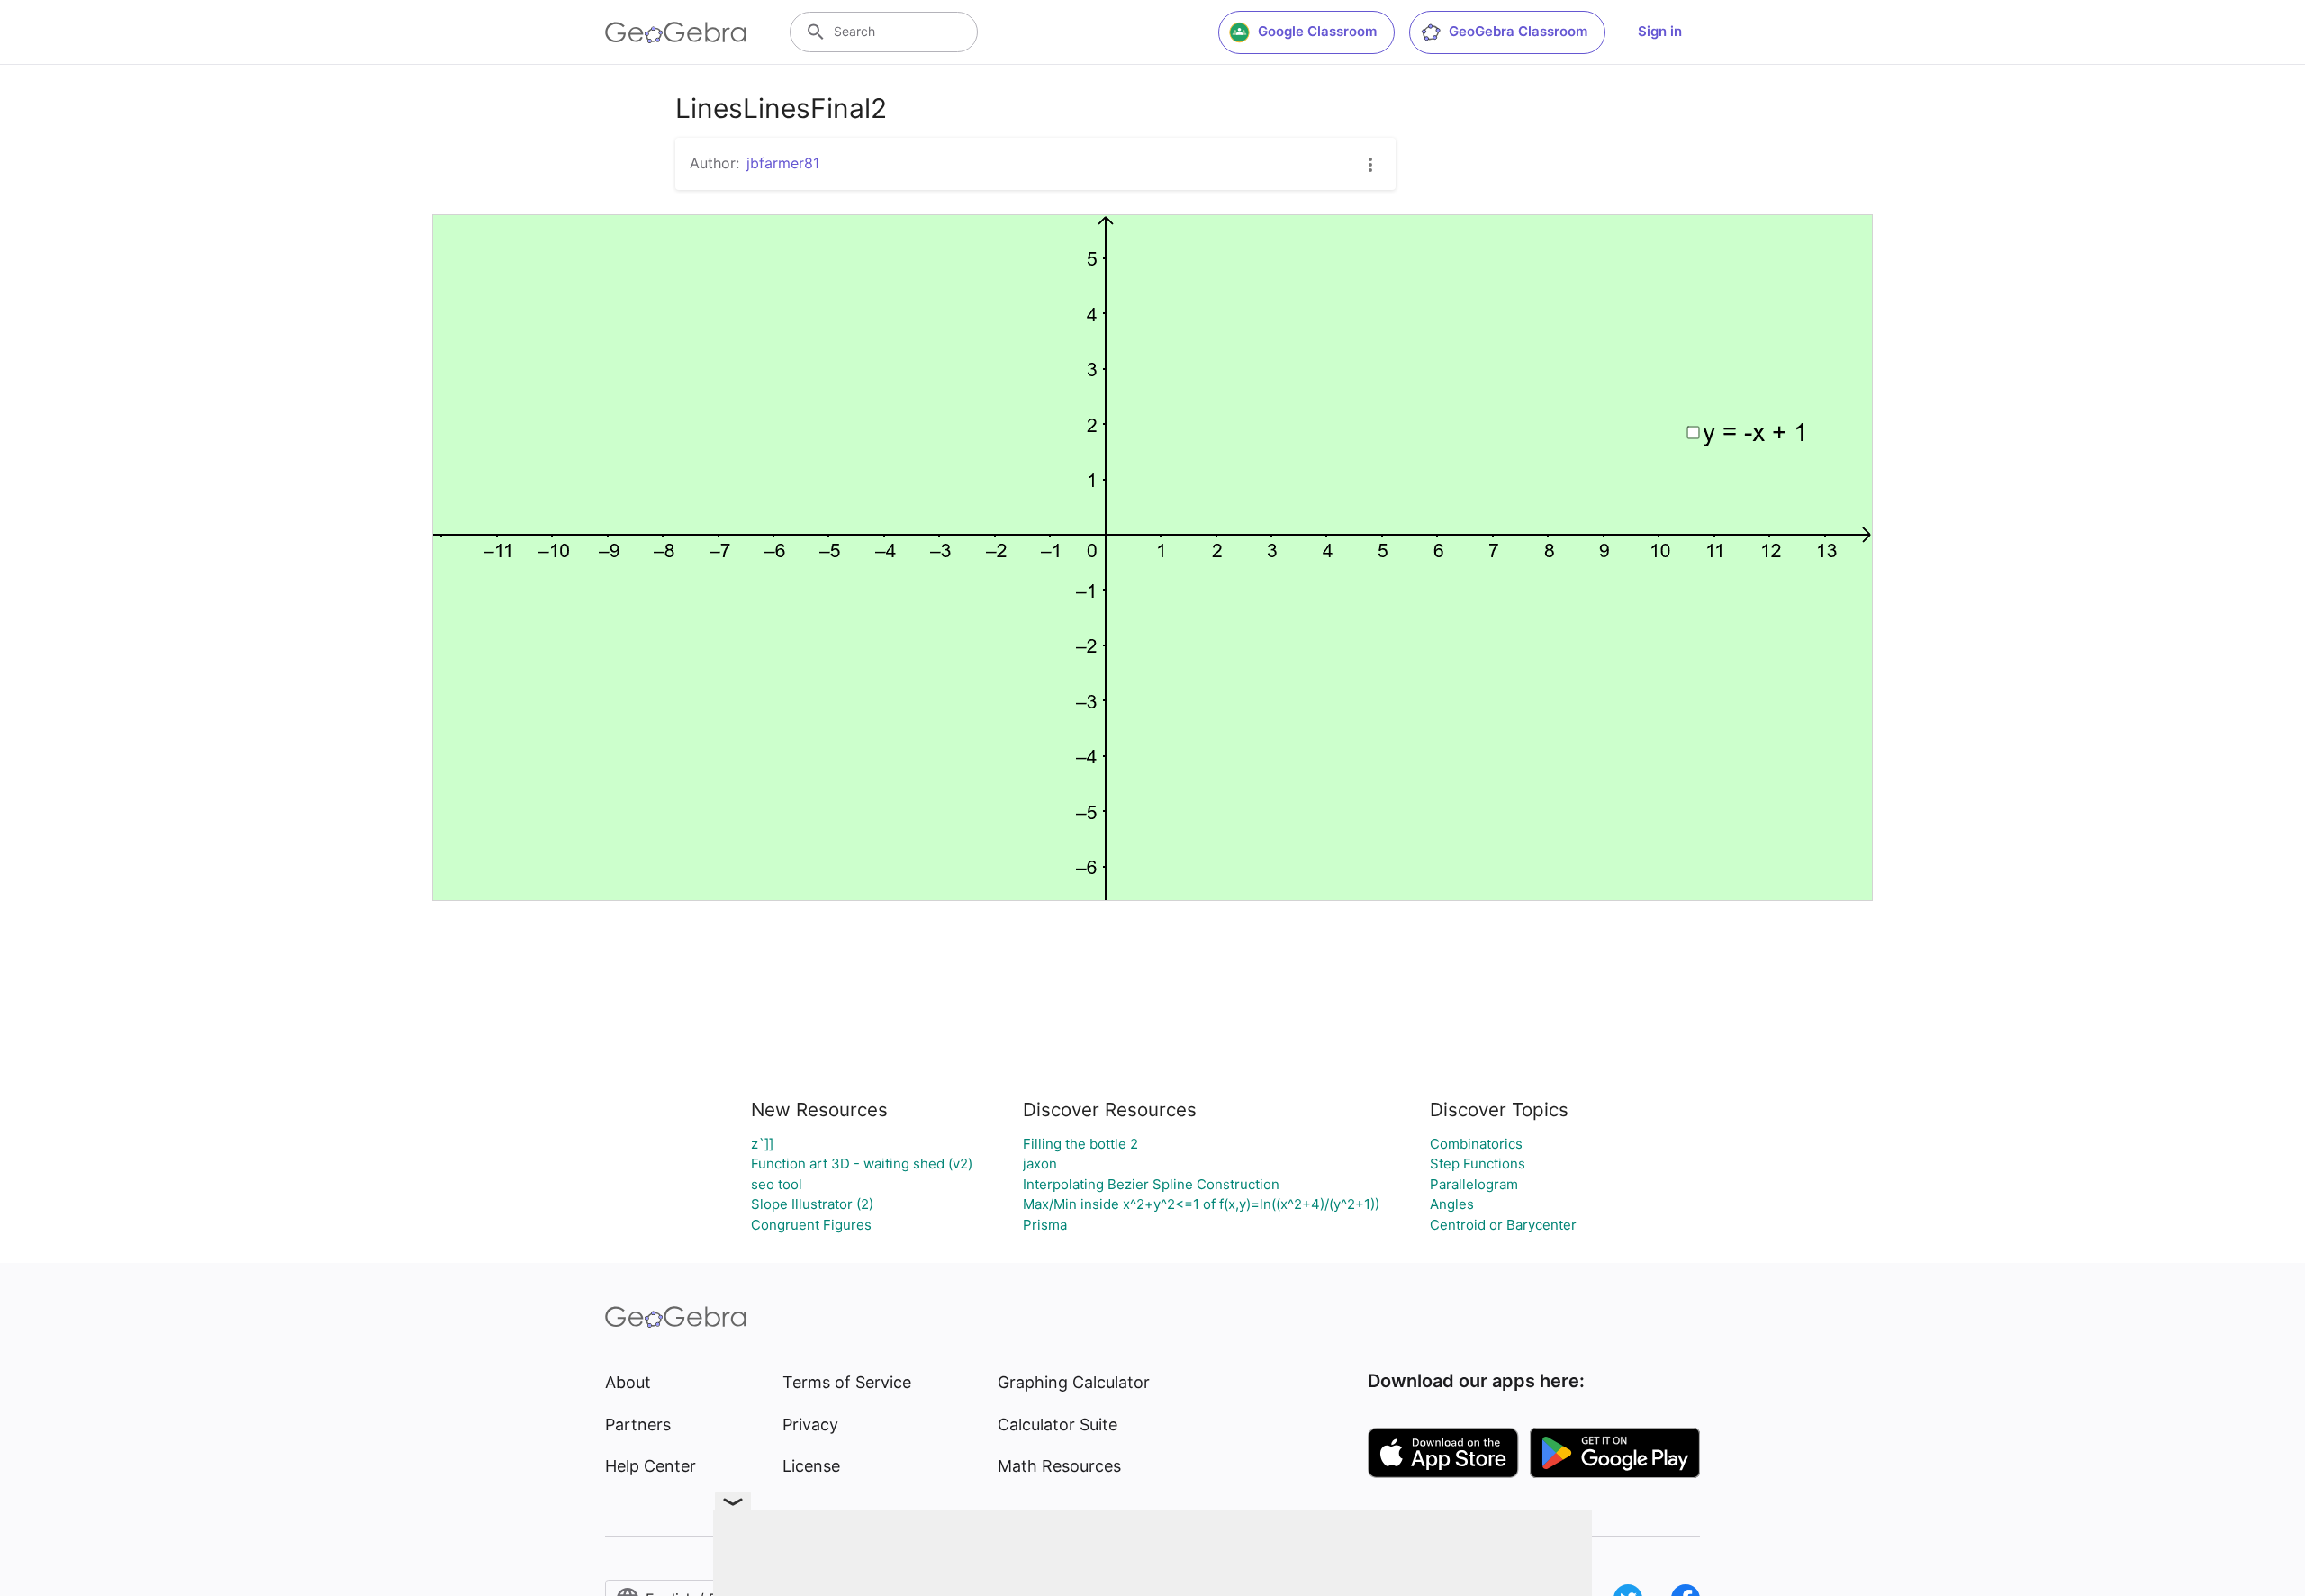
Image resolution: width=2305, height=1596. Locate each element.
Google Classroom (1317, 31)
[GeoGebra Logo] (676, 32)
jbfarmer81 (783, 163)
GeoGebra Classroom (1518, 31)
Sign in (1660, 31)
